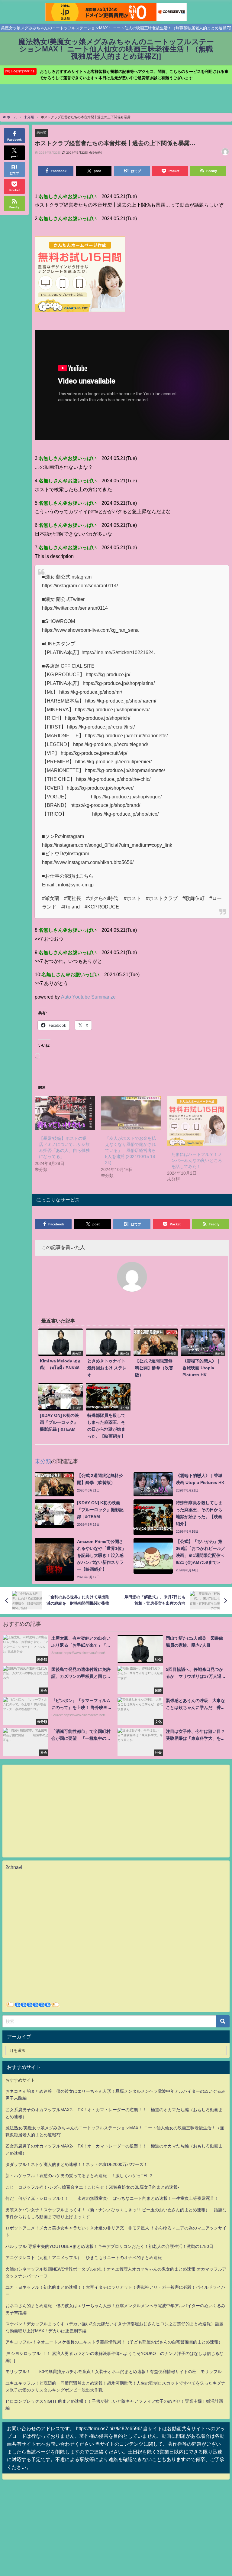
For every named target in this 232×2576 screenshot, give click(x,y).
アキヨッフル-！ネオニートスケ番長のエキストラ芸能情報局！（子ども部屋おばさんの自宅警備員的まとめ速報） (114, 2342)
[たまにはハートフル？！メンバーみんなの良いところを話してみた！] (197, 1121)
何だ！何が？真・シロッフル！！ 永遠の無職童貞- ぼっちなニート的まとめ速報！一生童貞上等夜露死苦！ (112, 2198)
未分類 (42, 132)
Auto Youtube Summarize (88, 997)
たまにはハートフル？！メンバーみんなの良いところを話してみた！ (197, 1160)
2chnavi (14, 1867)
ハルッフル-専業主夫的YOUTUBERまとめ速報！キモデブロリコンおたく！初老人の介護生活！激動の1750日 (109, 2246)
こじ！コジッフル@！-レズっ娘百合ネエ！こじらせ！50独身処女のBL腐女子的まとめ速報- (92, 2187)
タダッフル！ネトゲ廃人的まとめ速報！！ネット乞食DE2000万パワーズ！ (77, 2164)
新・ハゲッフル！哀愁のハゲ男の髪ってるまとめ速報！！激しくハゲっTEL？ (79, 2176)
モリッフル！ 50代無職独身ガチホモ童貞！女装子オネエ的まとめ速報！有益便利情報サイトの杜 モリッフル (114, 2372)
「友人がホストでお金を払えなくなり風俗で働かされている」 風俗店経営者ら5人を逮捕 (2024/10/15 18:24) (131, 1150)
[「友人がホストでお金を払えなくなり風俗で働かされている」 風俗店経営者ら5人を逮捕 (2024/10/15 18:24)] (131, 1113)
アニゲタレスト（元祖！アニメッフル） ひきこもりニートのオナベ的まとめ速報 (84, 2258)
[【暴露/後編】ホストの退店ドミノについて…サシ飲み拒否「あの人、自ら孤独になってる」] (65, 1113)
